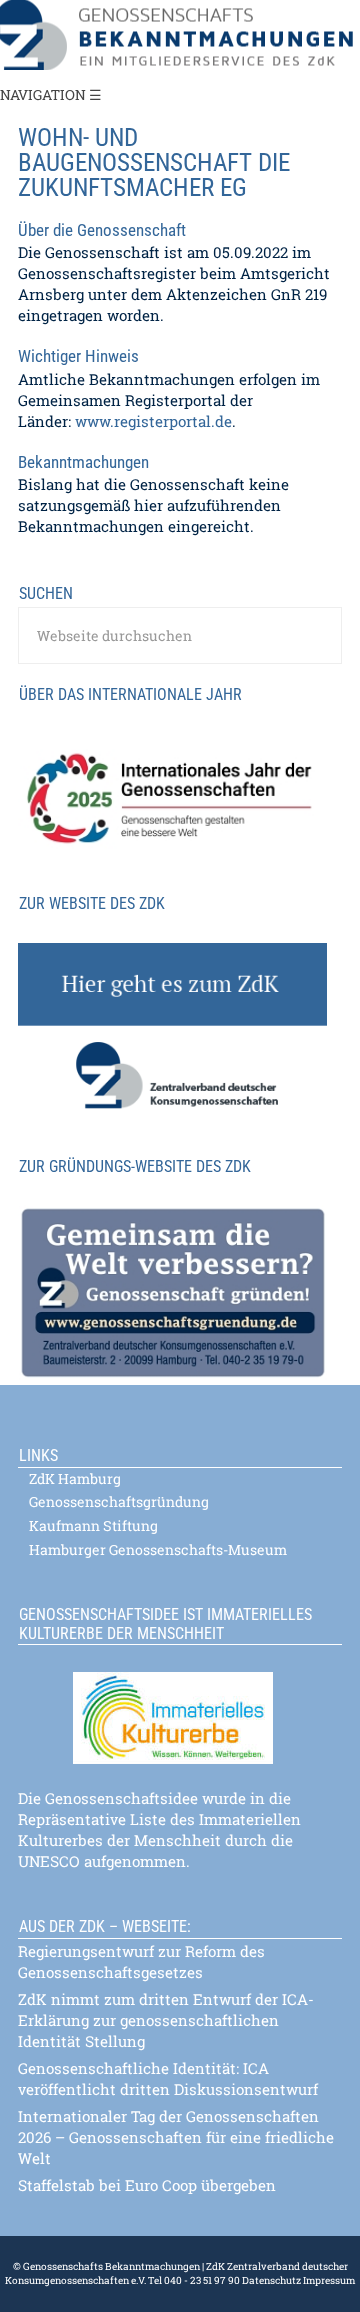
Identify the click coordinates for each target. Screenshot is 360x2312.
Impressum (328, 2280)
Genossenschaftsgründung (119, 1502)
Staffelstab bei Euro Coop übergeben (147, 2185)
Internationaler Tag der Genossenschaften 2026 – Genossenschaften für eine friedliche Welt (176, 2137)
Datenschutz (271, 2280)
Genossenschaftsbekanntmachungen (180, 35)
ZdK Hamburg (75, 1479)
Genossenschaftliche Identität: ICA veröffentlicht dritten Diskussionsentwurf (168, 2078)
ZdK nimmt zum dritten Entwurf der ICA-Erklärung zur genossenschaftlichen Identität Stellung (166, 2020)
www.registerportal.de (153, 421)
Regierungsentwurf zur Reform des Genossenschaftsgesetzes (141, 1961)
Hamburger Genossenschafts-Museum (158, 1550)
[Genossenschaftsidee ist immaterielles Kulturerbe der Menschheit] (180, 1705)
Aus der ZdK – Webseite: (105, 1926)
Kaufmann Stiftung (93, 1526)
